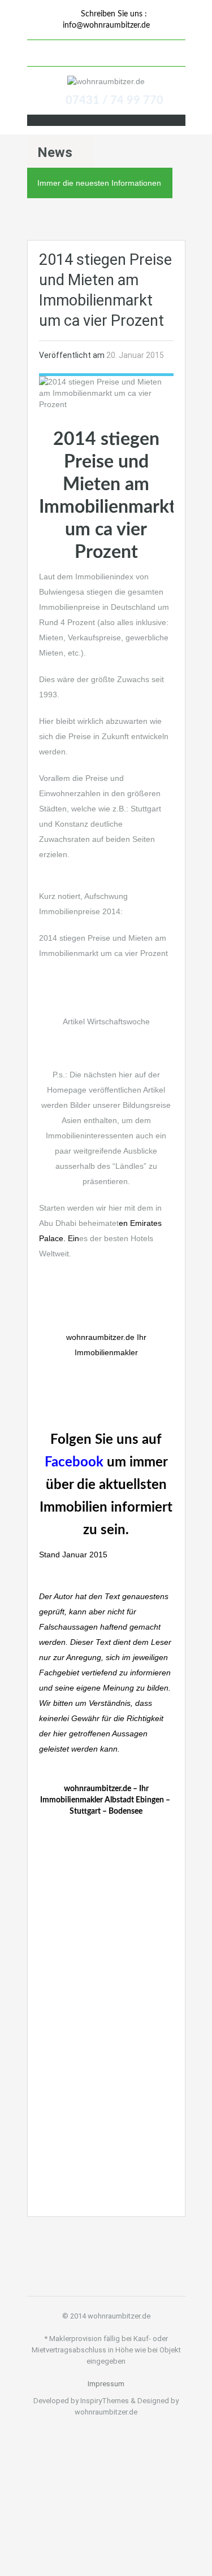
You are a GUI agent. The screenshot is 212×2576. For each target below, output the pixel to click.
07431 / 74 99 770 (114, 101)
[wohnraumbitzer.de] (106, 81)
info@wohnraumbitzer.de (106, 25)
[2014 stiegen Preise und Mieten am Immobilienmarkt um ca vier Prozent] (106, 392)
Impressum (106, 2384)
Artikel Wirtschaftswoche (106, 1021)
